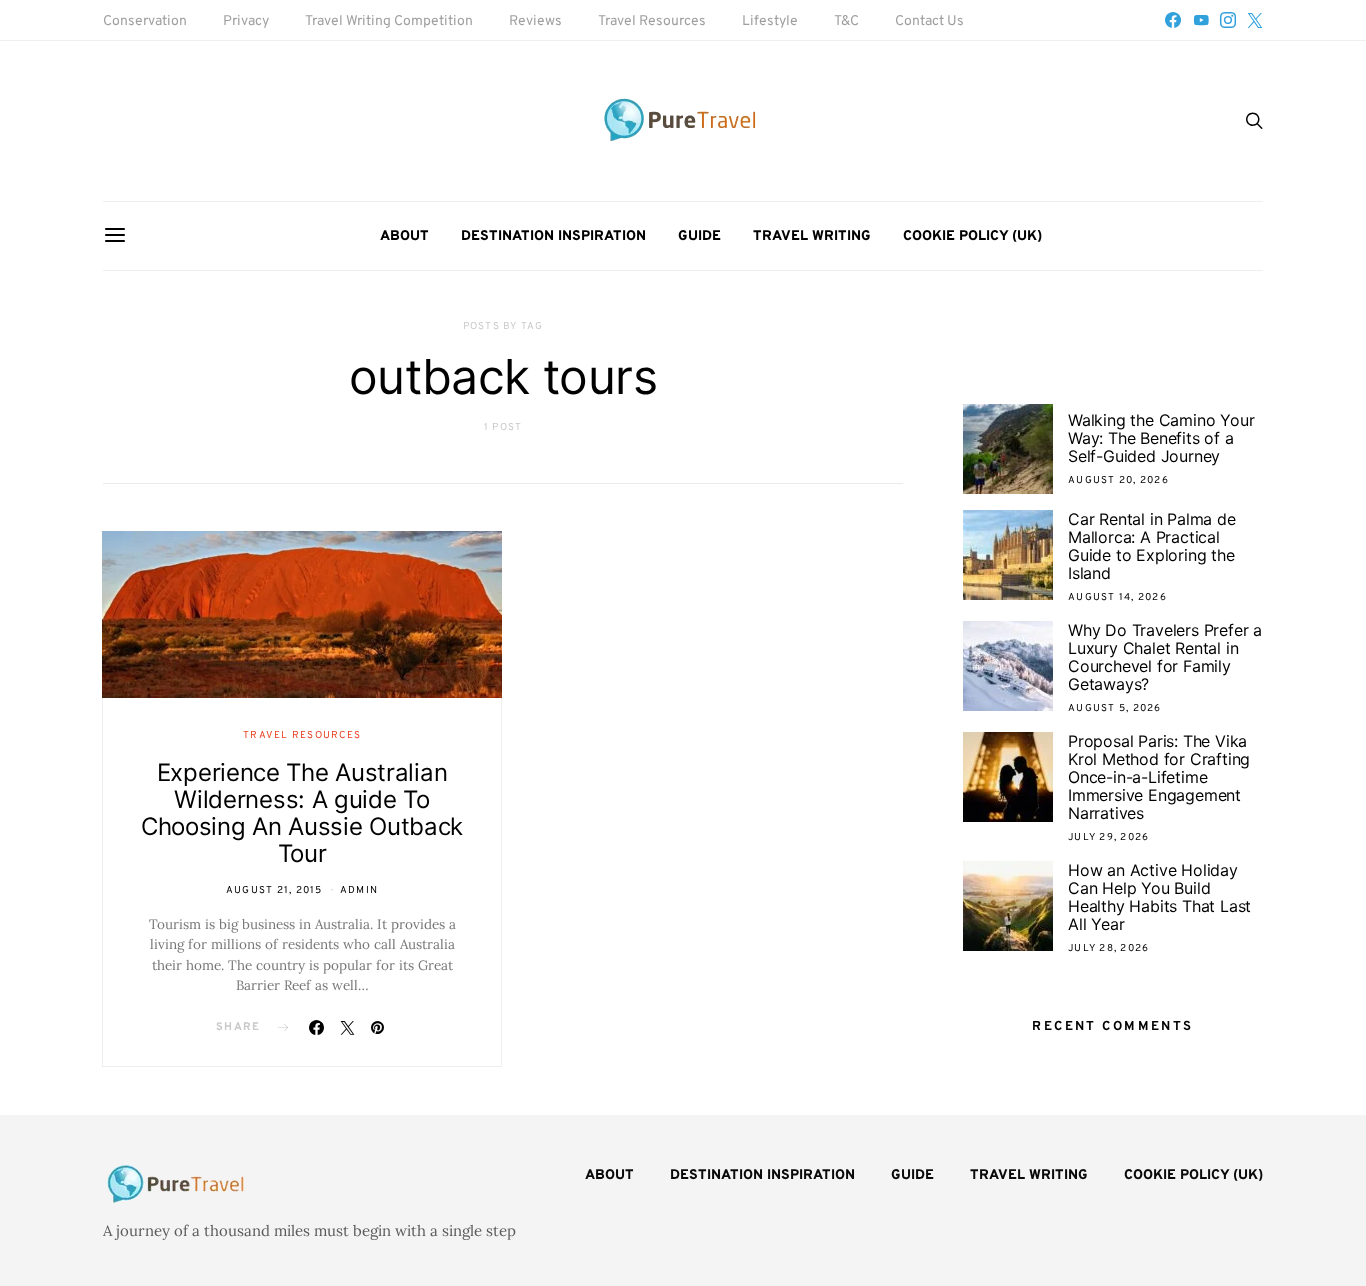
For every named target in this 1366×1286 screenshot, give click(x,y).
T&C (846, 21)
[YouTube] (1201, 20)
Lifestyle (770, 21)
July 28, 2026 (1108, 948)
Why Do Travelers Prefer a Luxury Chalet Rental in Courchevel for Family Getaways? (1165, 657)
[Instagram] (1228, 20)
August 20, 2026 (1118, 480)
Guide (699, 236)
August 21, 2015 (274, 890)
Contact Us (929, 21)
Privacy (246, 21)
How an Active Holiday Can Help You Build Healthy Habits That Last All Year (1159, 897)
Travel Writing (812, 236)
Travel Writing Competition (389, 21)
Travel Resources (652, 21)
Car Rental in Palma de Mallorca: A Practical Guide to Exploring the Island (1152, 546)
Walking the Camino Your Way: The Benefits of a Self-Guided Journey (1161, 438)
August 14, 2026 (1117, 597)
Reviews (535, 21)
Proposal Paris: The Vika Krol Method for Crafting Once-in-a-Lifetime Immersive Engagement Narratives (1159, 777)
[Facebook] (1173, 20)
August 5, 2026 (1115, 708)
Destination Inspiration (553, 236)
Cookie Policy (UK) (972, 236)
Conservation (145, 21)
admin (359, 890)
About (404, 236)
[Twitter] (1255, 20)
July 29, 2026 (1108, 837)
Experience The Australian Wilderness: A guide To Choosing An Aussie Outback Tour (302, 813)
